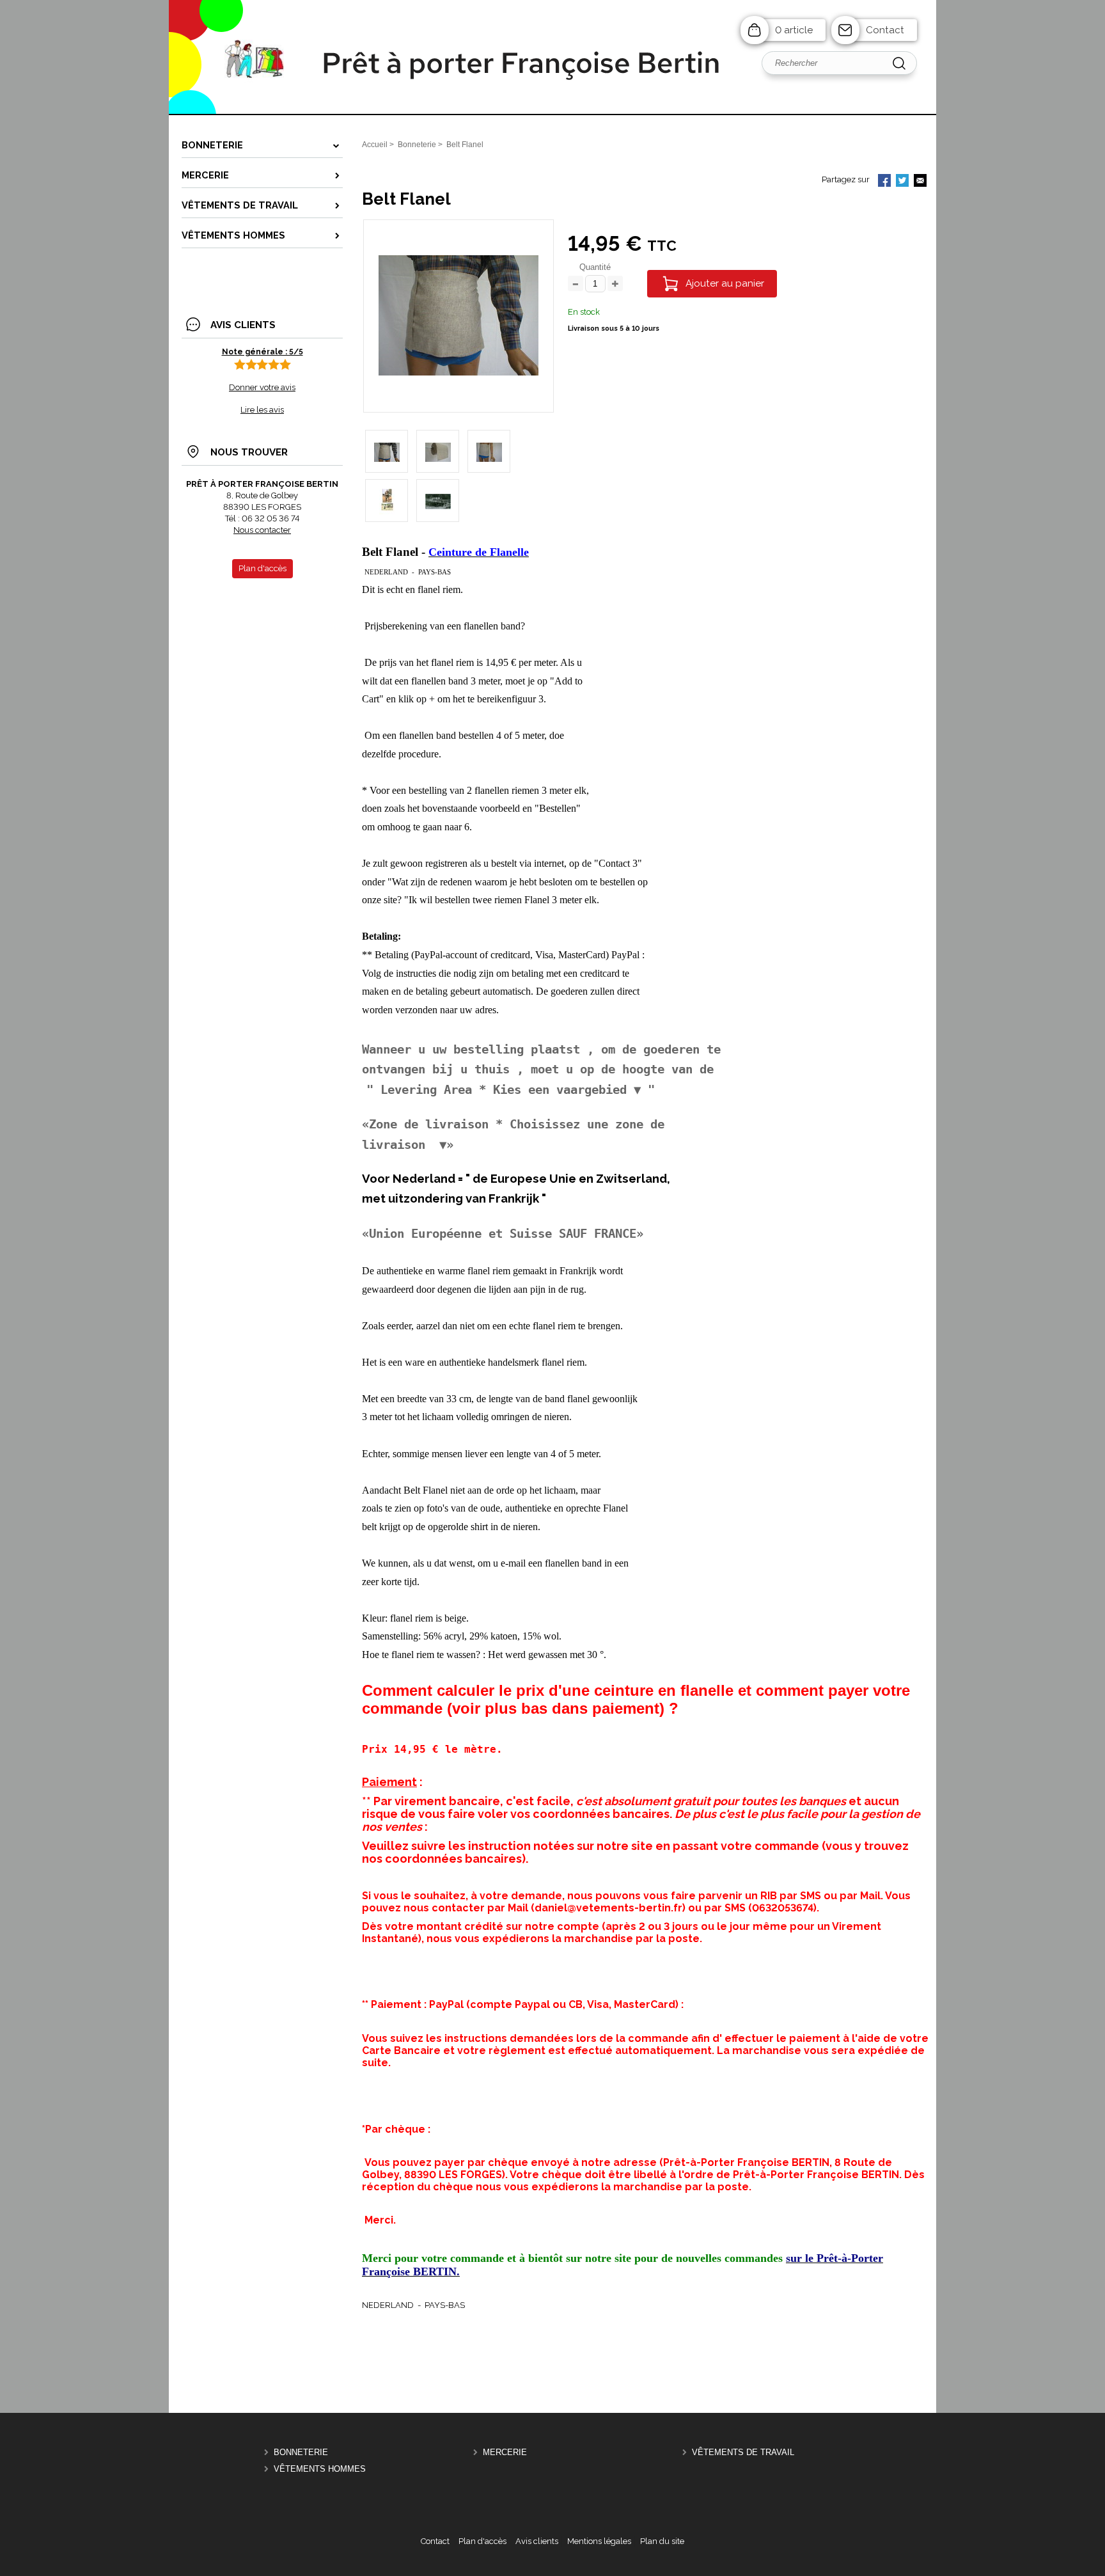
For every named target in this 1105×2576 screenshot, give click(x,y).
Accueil (375, 145)
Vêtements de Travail (743, 2453)
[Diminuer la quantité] (576, 284)
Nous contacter (262, 530)
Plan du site (662, 2541)
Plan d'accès (482, 2541)
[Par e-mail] (920, 182)
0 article (794, 30)
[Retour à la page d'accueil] (552, 114)
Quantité (595, 267)
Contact (885, 30)
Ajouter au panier (725, 283)
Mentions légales (599, 2541)
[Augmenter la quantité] (615, 284)
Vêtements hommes (320, 2469)
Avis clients (537, 2541)
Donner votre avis (262, 387)
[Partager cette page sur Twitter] (902, 182)
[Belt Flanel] (458, 373)
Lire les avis (262, 410)
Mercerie (505, 2453)
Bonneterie (301, 2453)
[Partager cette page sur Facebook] (884, 182)
